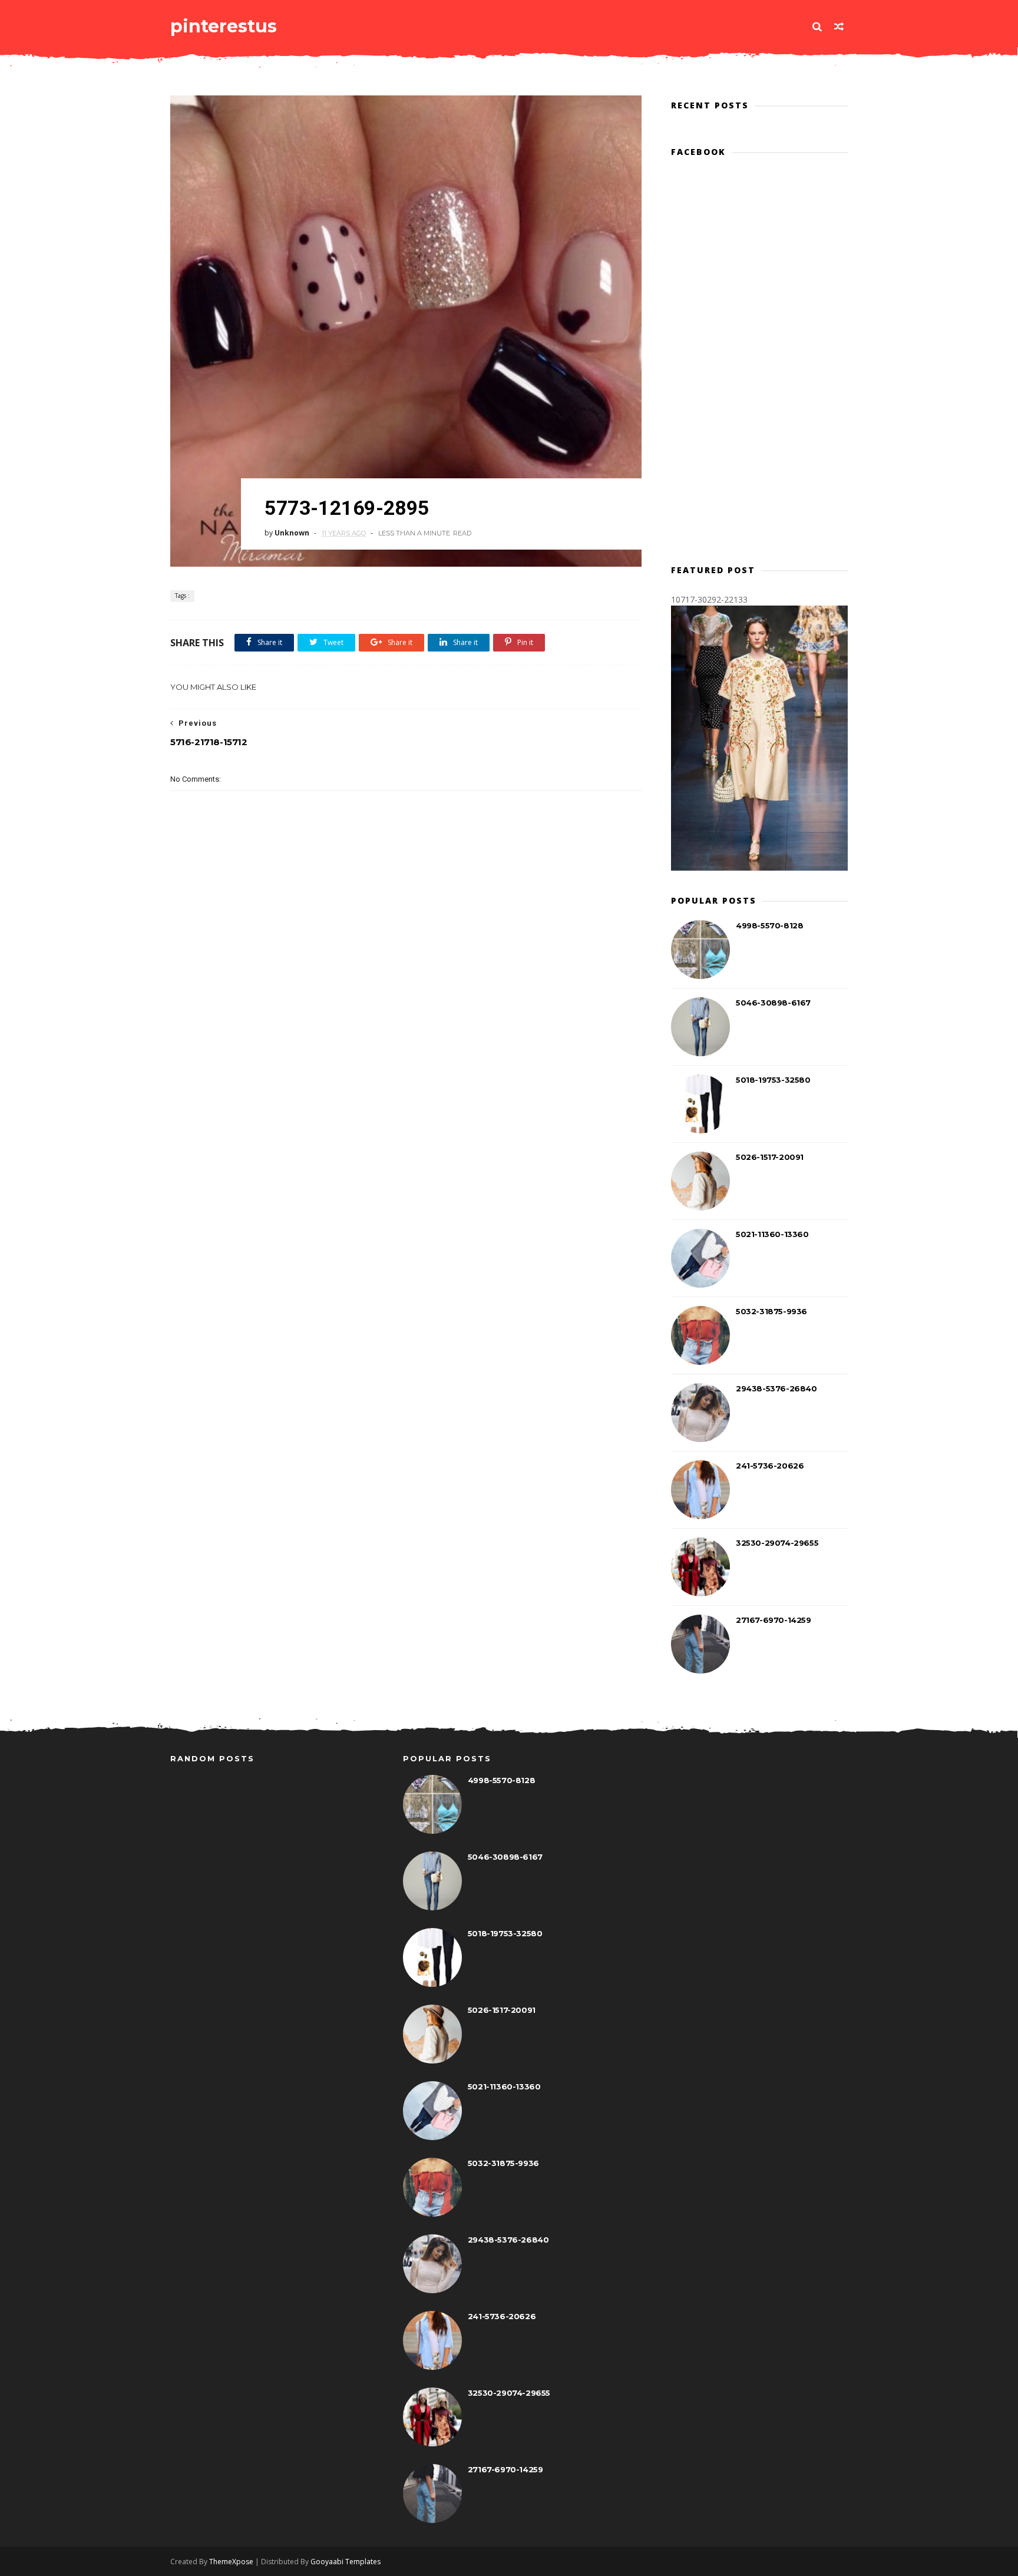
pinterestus (224, 26)
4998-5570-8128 (769, 925)
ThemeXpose (231, 2562)
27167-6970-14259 (774, 1620)
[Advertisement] (406, 1016)
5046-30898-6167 (773, 1003)
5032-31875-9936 (771, 1311)
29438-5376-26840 (776, 1388)
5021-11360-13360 (772, 1234)
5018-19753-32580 (773, 1080)
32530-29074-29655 (777, 1543)
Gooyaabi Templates (346, 2562)
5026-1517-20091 (770, 1157)
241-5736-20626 (770, 1466)
